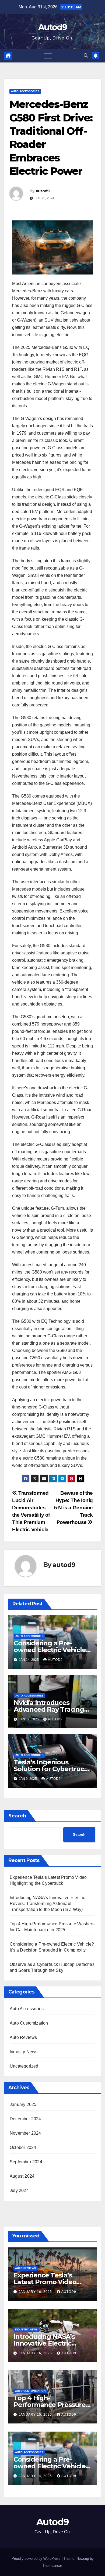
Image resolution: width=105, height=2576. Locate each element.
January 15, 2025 (36, 2415)
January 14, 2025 (36, 2476)
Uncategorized (24, 2066)
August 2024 (22, 2176)
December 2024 (25, 2119)
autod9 (43, 191)
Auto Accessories (25, 91)
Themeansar (52, 2566)
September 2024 (26, 2162)
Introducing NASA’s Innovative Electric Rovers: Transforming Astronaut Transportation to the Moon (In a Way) (48, 1904)
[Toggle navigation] (48, 56)
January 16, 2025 (36, 2292)
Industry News (24, 2052)
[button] (86, 56)
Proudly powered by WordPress (37, 2559)
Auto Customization (29, 2023)
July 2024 (19, 2190)
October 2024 (23, 2147)
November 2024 (25, 2133)
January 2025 (23, 2104)
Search (17, 1816)
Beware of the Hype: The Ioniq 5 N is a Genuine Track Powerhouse (73, 1508)
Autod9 (52, 27)
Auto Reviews (23, 2037)
